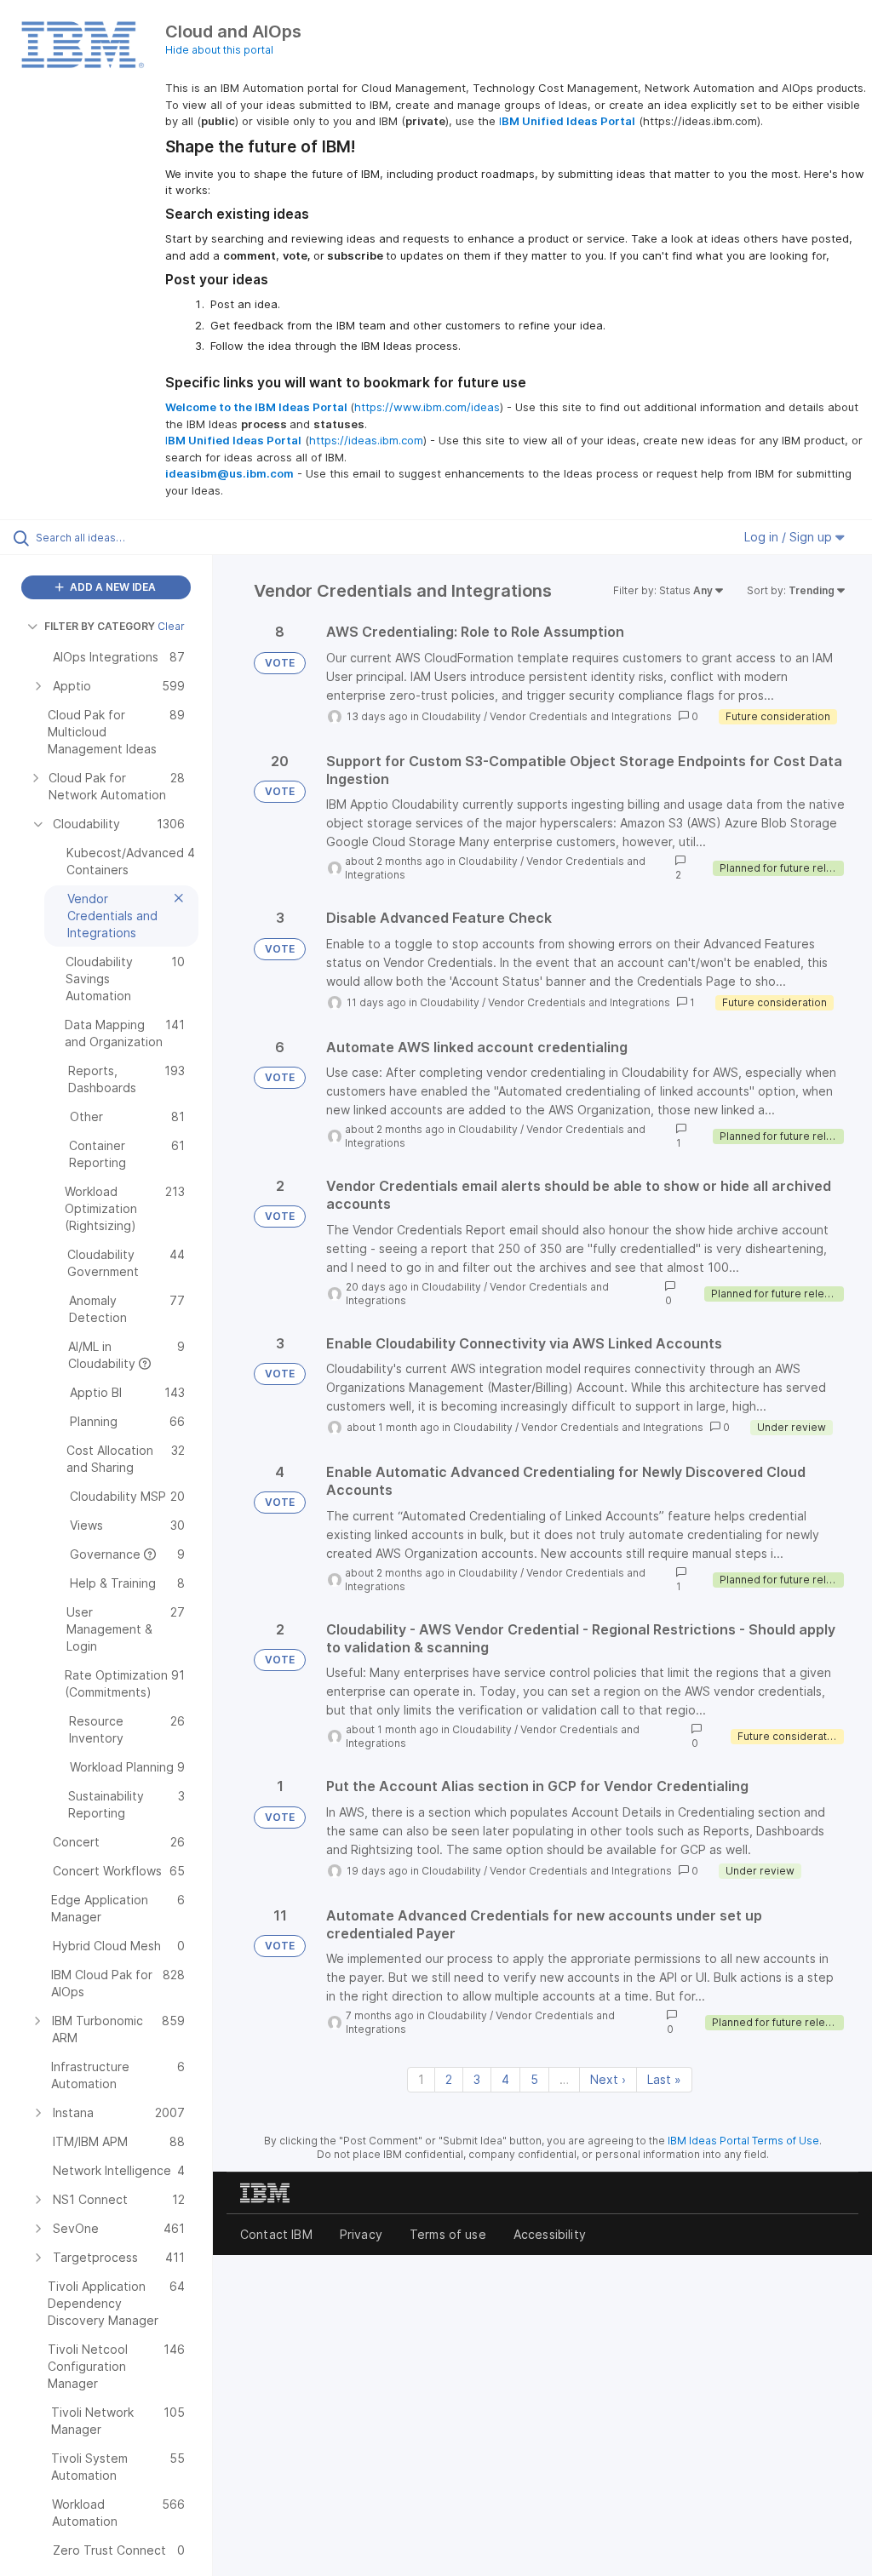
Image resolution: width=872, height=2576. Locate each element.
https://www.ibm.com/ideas (427, 407)
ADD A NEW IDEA (112, 587)
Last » (664, 2079)
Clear (171, 626)
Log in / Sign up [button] (790, 537)
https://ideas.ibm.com (366, 440)
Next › (608, 2079)
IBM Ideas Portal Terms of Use (743, 2141)
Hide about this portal (219, 50)
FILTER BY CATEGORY (100, 626)
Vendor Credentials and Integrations (581, 716)
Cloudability (451, 716)
